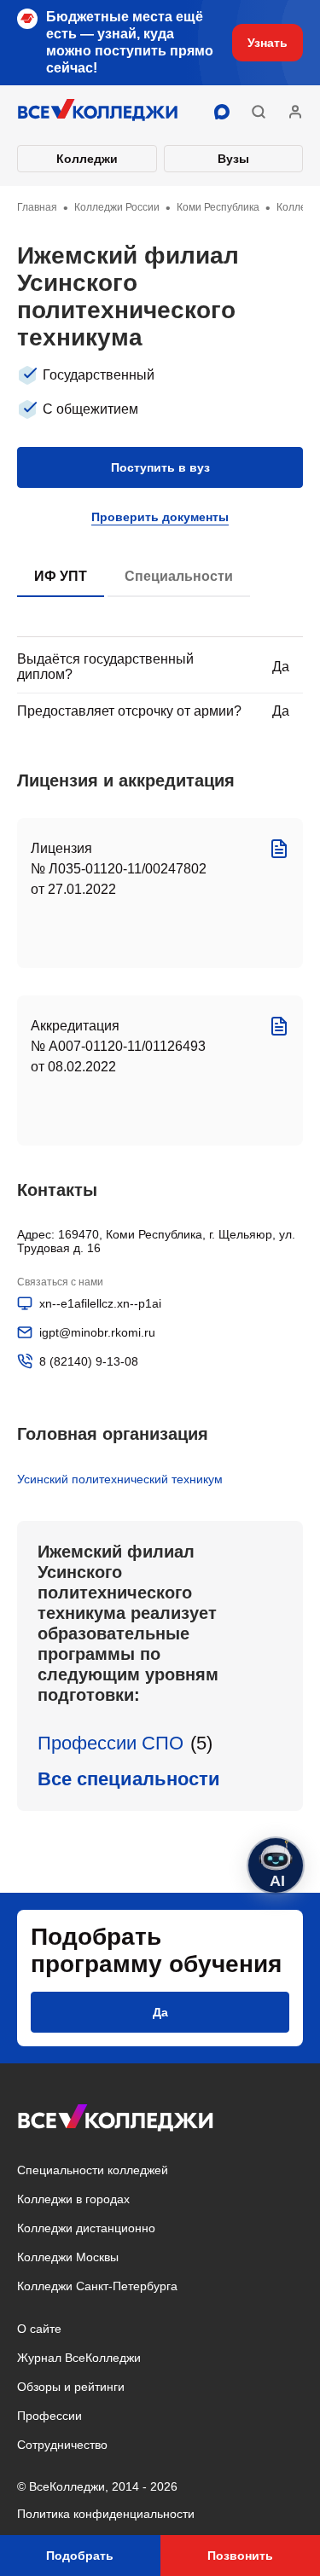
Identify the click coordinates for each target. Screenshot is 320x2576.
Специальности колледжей (93, 2170)
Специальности (179, 576)
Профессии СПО (111, 1743)
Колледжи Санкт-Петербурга (97, 2286)
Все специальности (129, 1779)
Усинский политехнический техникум (120, 1479)
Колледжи (87, 159)
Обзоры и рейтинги (71, 2387)
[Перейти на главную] (98, 112)
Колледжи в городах (73, 2199)
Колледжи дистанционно (86, 2228)
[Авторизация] (295, 112)
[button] (259, 112)
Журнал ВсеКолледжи (79, 2358)
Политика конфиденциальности (106, 2514)
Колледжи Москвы (68, 2257)
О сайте (39, 2329)
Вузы (233, 159)
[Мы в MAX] (222, 112)
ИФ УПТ (61, 576)
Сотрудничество (62, 2445)
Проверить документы (160, 517)
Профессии (49, 2416)
